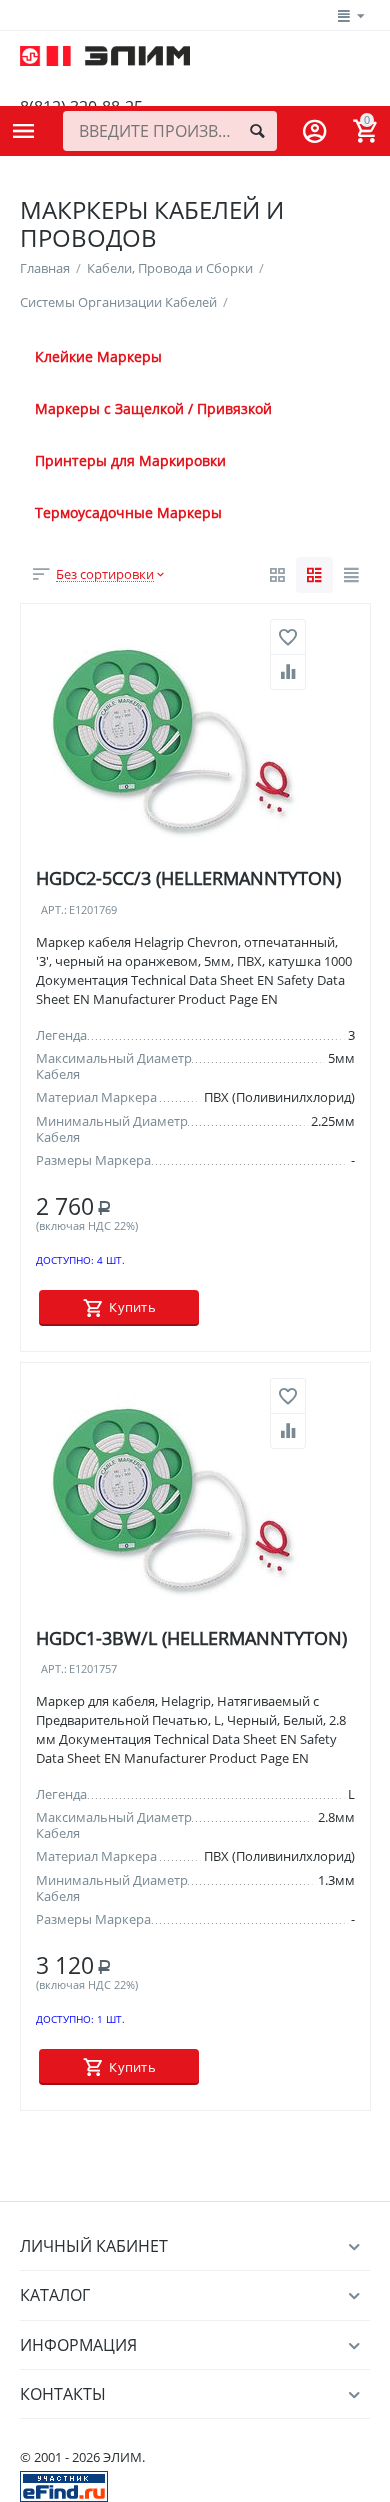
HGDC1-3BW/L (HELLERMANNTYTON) (191, 1638)
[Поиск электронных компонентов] (64, 2485)
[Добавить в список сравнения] (288, 672)
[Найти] (257, 131)
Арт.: (54, 910)
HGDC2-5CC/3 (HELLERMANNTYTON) (188, 879)
